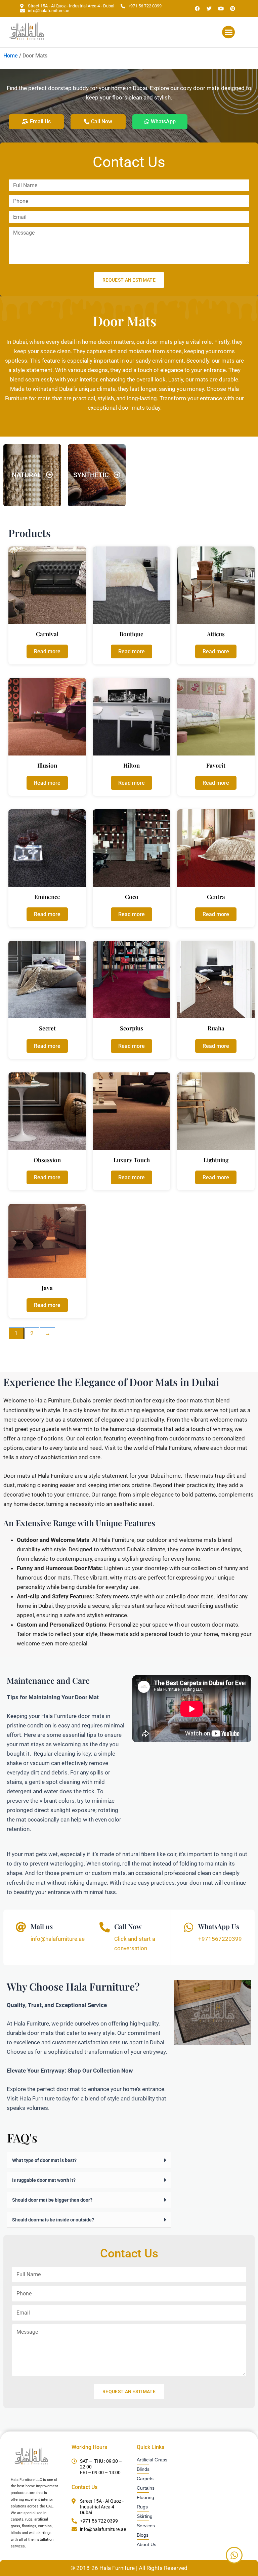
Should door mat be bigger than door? (52, 2200)
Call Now (128, 1926)
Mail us (42, 1926)
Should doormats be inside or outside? (53, 2220)
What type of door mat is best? (44, 2160)
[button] (228, 32)
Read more (47, 651)
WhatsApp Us (219, 1926)
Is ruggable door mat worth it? (44, 2180)
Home (11, 56)
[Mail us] (21, 1927)
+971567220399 (220, 1939)
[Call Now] (105, 1927)
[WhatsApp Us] (189, 1927)
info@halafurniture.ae (58, 1939)
